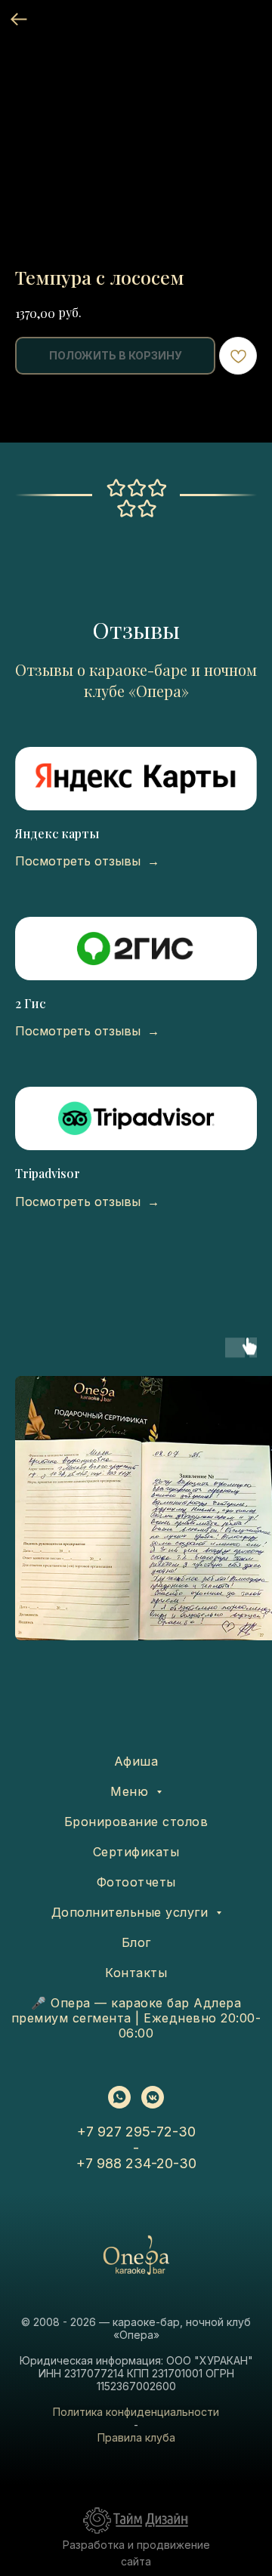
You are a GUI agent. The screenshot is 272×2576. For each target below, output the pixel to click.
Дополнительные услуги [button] (132, 1912)
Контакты (136, 1973)
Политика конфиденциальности (136, 2412)
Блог (136, 1942)
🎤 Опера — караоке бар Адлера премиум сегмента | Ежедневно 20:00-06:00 (136, 2018)
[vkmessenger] (153, 2097)
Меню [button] (131, 1791)
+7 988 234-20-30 (136, 2163)
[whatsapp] (119, 2097)
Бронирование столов (136, 1822)
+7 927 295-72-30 (136, 2132)
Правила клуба (136, 2437)
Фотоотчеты (136, 1882)
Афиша (136, 1761)
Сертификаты (136, 1852)
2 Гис (30, 1003)
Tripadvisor (48, 1173)
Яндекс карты (57, 833)
